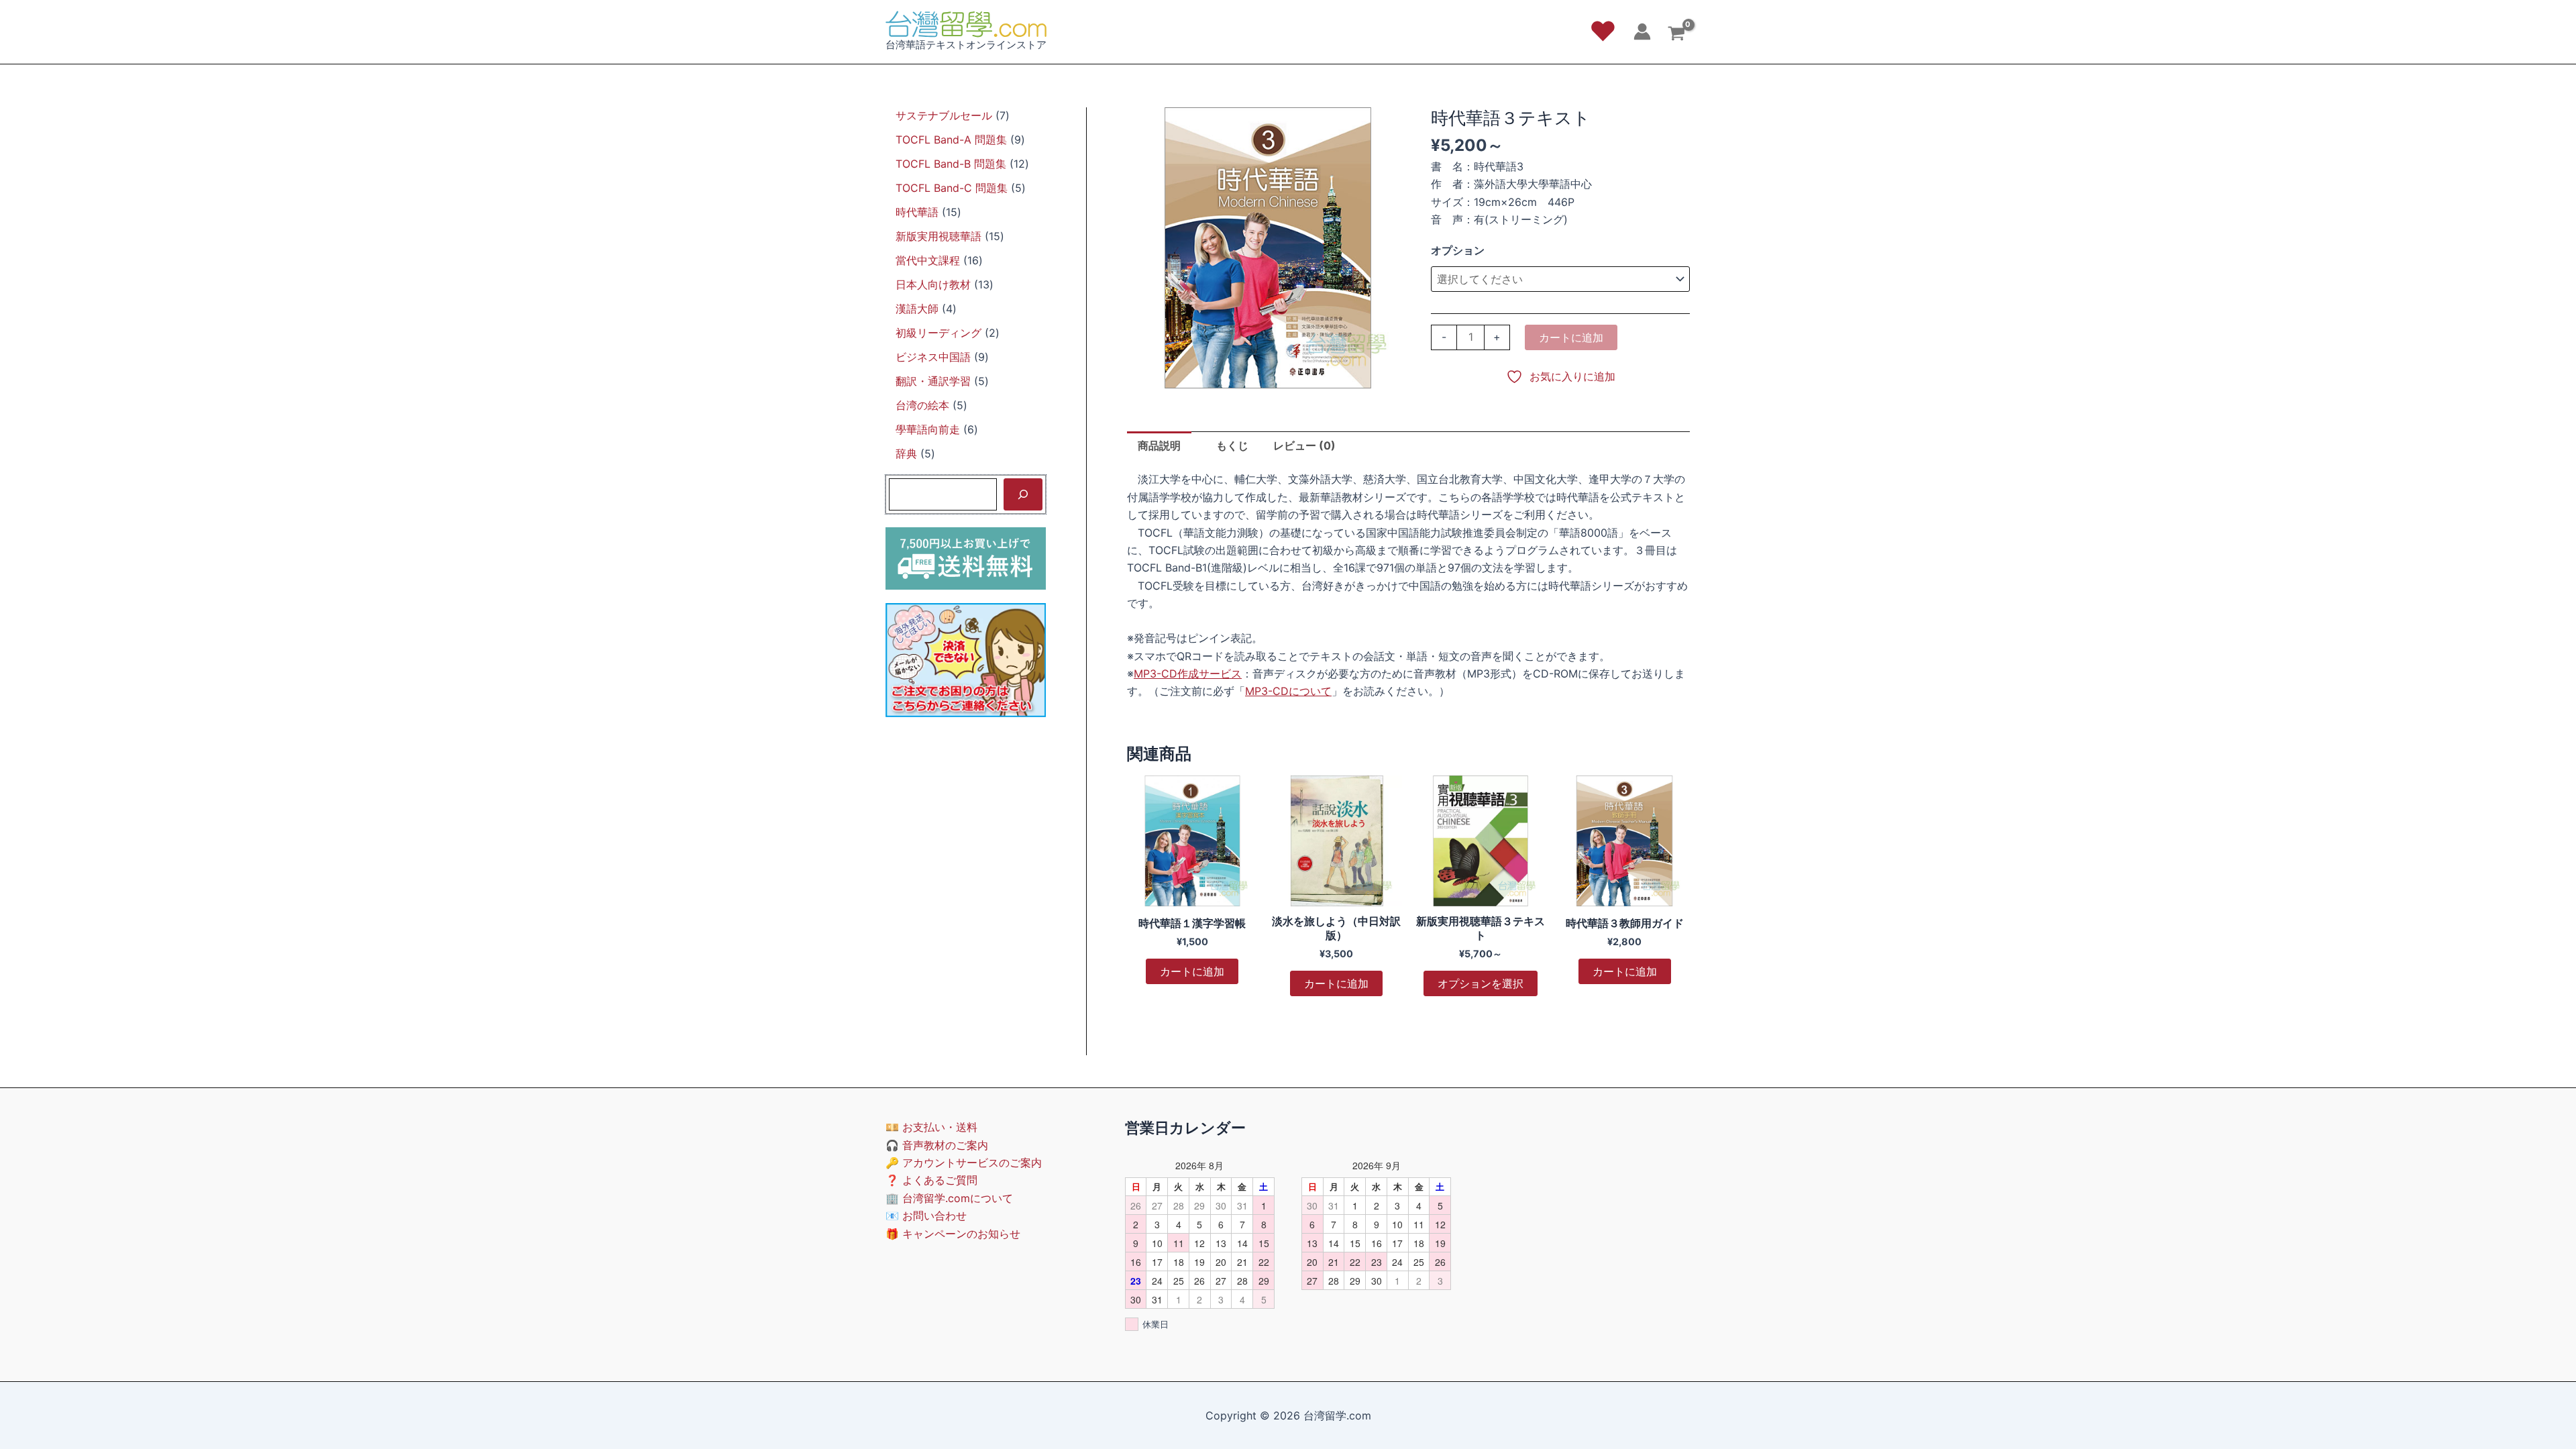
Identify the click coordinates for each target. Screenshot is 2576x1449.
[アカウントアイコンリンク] (1642, 32)
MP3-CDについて (1288, 691)
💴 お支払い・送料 (931, 1127)
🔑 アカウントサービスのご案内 (964, 1163)
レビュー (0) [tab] (1304, 445)
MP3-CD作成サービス (1188, 674)
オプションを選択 (1481, 983)
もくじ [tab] (1232, 445)
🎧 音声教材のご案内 (937, 1145)
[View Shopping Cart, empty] (1676, 35)
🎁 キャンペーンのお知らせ (953, 1234)
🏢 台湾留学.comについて (949, 1198)
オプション (1458, 250)
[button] (1603, 32)
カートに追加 (1571, 337)
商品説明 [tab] (1159, 445)
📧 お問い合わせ (926, 1216)
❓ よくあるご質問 (931, 1180)
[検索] (1023, 494)
